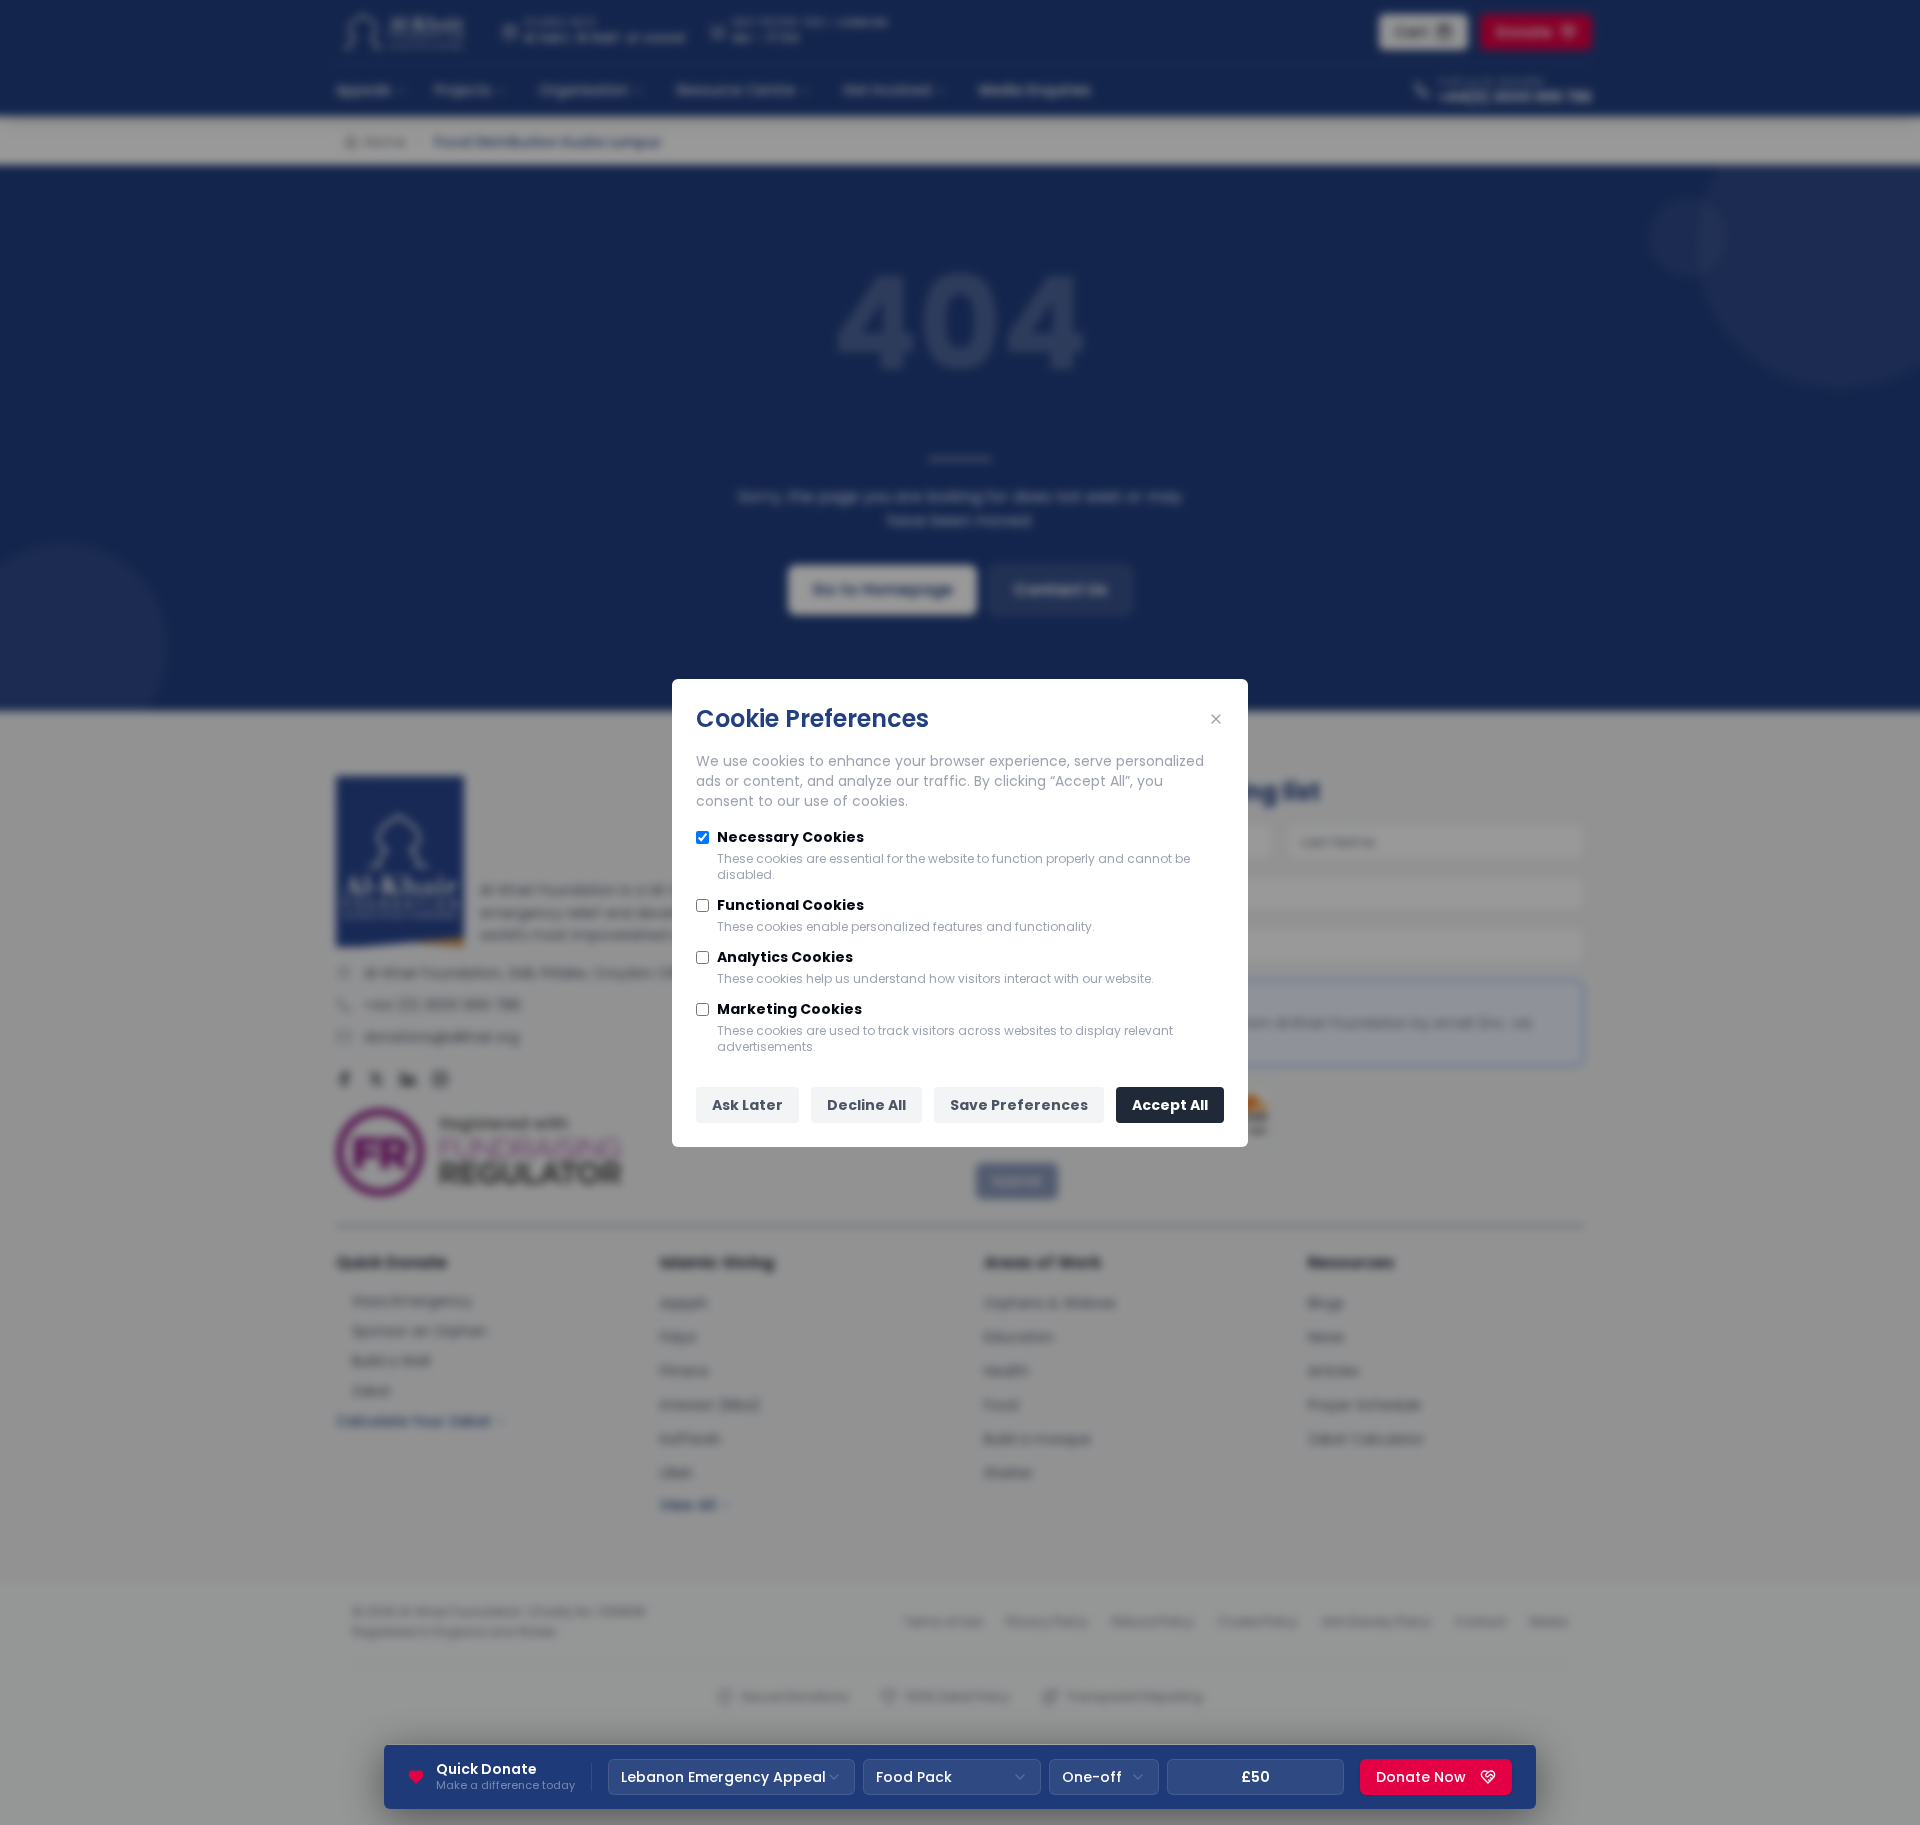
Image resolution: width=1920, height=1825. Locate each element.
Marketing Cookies (789, 1009)
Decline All (866, 1105)
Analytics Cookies (785, 957)
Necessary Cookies (790, 837)
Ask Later (747, 1105)
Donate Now (1421, 1777)
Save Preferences (1019, 1105)
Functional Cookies (790, 905)
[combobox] (731, 1777)
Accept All (1170, 1105)
